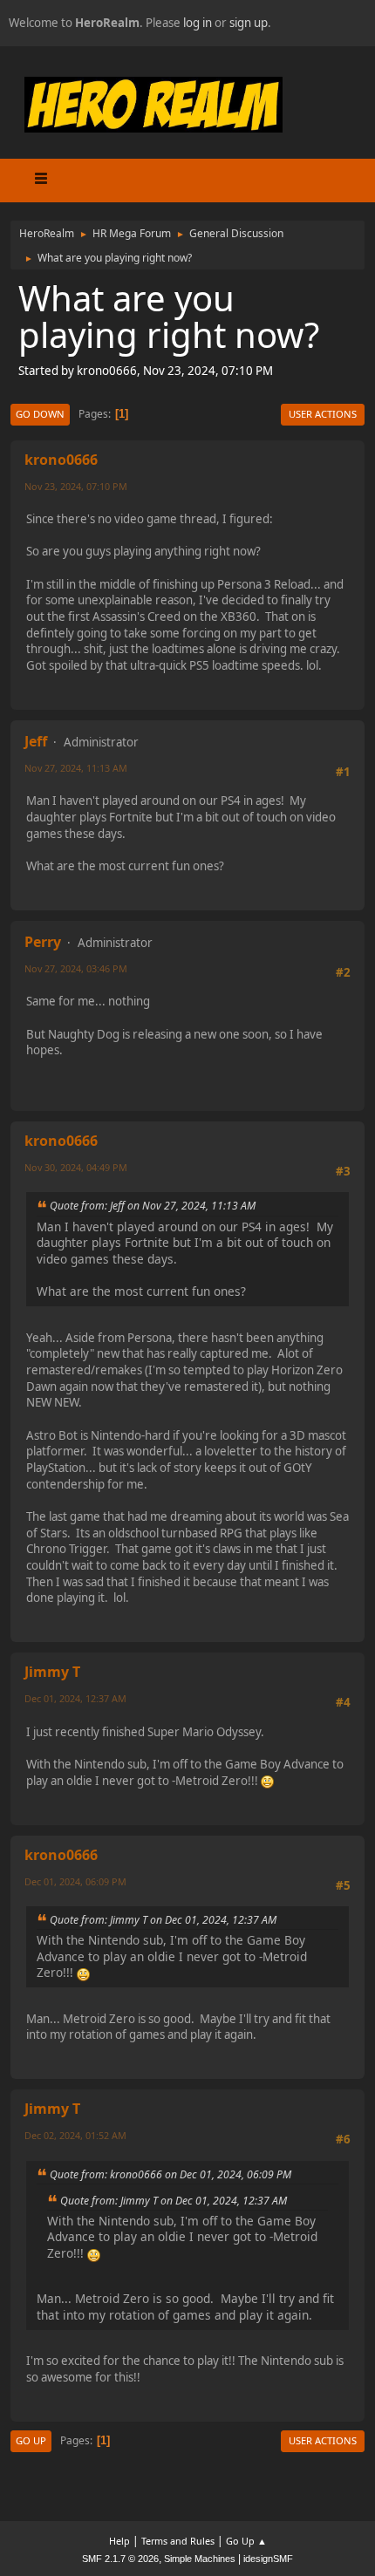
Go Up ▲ (246, 2541)
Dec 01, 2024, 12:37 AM (75, 1698)
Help (119, 2541)
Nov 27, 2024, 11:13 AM (76, 768)
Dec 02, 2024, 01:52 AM (75, 2135)
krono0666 (61, 460)
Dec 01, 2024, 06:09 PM (75, 1881)
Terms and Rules (178, 2541)
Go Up (31, 2440)
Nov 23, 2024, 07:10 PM (76, 486)
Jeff (36, 741)
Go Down (40, 414)
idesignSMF (268, 2559)
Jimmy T (52, 1672)
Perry (43, 942)
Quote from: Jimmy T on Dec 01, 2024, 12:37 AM (163, 1920)
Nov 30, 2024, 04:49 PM (76, 1167)
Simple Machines (200, 2559)
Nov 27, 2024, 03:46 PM (76, 968)
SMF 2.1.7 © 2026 (120, 2559)
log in (198, 23)
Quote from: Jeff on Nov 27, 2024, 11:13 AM (153, 1206)
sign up (249, 23)
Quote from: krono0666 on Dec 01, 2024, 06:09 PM (170, 2174)
